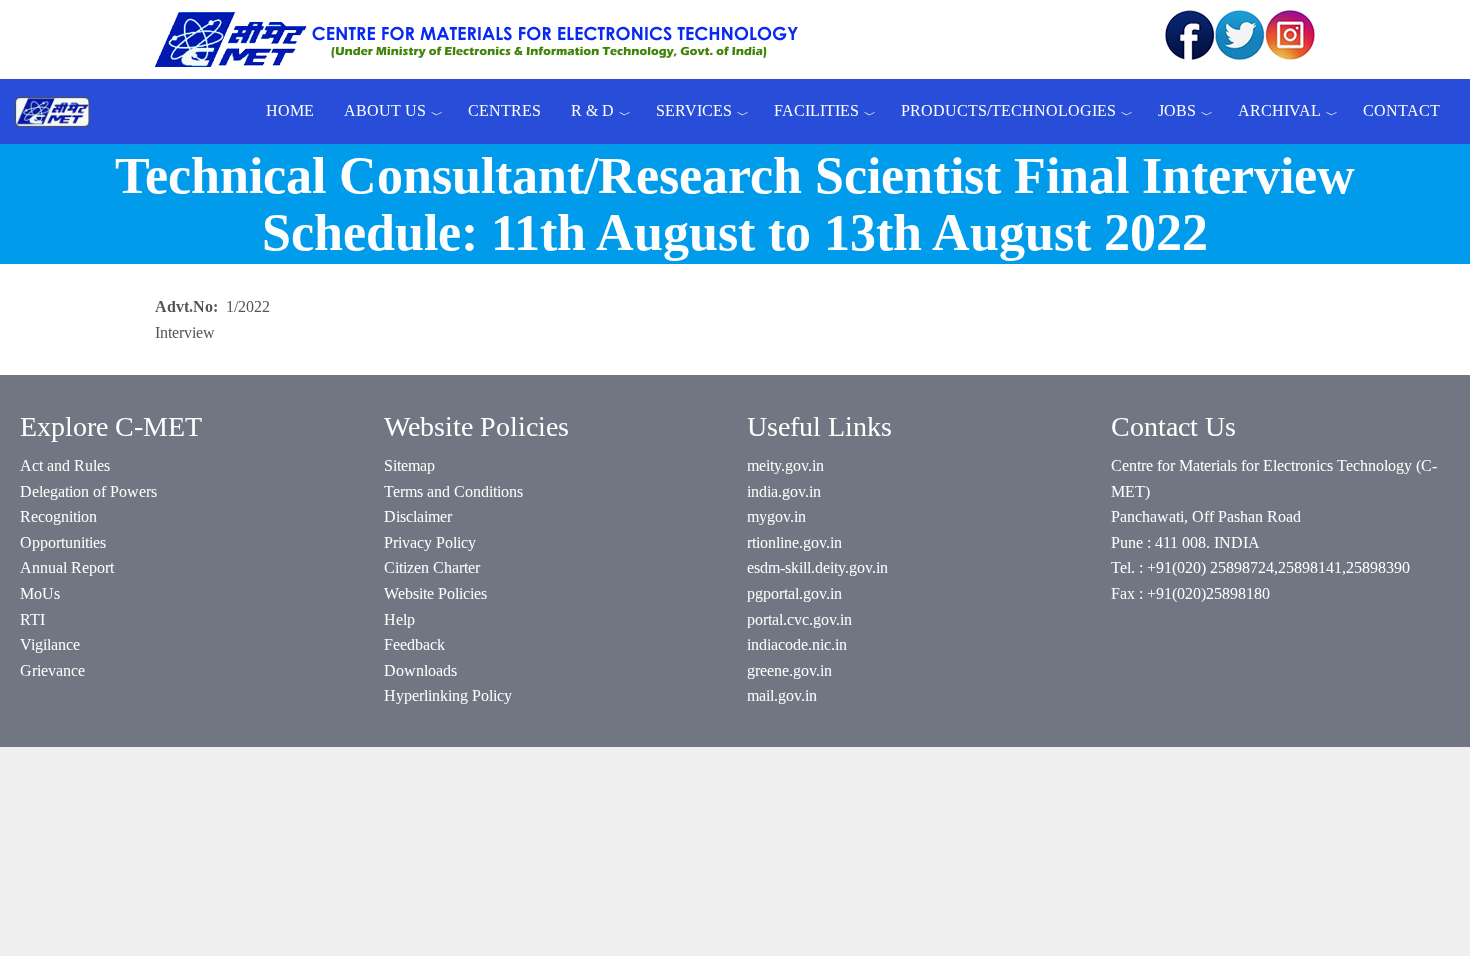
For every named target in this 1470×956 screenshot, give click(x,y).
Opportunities (63, 542)
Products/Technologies (1008, 110)
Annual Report (67, 567)
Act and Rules (65, 465)
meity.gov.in (785, 465)
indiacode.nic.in (797, 644)
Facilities (816, 110)
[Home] (60, 111)
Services (694, 110)
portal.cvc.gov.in (799, 619)
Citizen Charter (432, 567)
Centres (504, 110)
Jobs (1177, 110)
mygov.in (776, 516)
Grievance (52, 670)
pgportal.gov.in (794, 593)
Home (290, 110)
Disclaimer (418, 516)
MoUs (40, 593)
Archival (1279, 110)
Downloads (420, 670)
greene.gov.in (789, 670)
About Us (385, 110)
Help (399, 619)
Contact (1401, 110)
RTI (32, 619)
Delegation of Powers (88, 491)
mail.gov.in (782, 695)
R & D (592, 110)
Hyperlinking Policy (448, 695)
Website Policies (435, 593)
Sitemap (409, 465)
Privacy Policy (430, 542)
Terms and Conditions (453, 491)
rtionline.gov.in (794, 542)
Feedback (414, 644)
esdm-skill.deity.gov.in (817, 567)
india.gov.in (784, 491)
